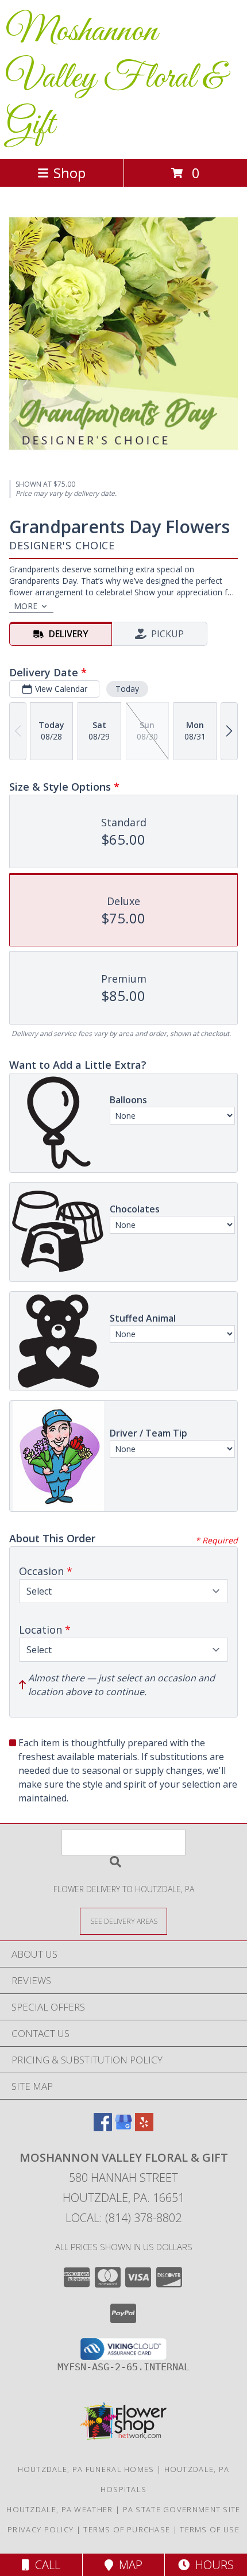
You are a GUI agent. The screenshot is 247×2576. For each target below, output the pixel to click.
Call (45, 2565)
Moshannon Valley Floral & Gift (115, 78)
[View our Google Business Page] (123, 2128)
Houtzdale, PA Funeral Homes (86, 2469)
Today (127, 689)
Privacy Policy (40, 2529)
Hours (212, 2565)
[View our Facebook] (103, 2128)
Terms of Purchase (127, 2529)
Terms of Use (210, 2529)
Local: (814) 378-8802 (123, 2218)
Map (128, 2565)
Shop (70, 173)
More (26, 606)
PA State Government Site (182, 2509)
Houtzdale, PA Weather (59, 2509)
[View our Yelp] (144, 2128)
